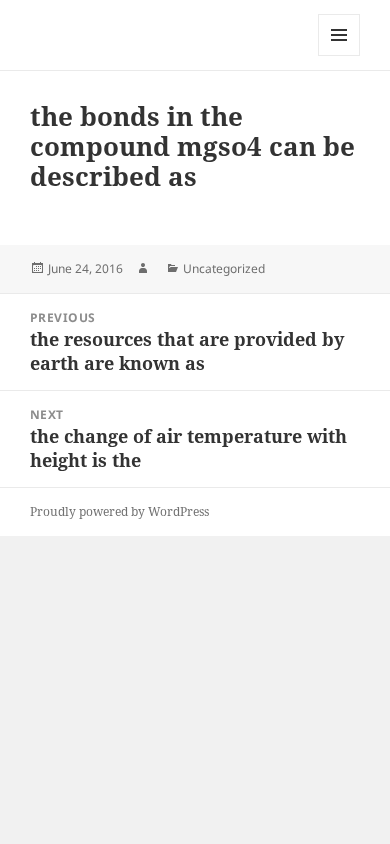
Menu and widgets (339, 55)
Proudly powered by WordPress (119, 511)
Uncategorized (224, 268)
